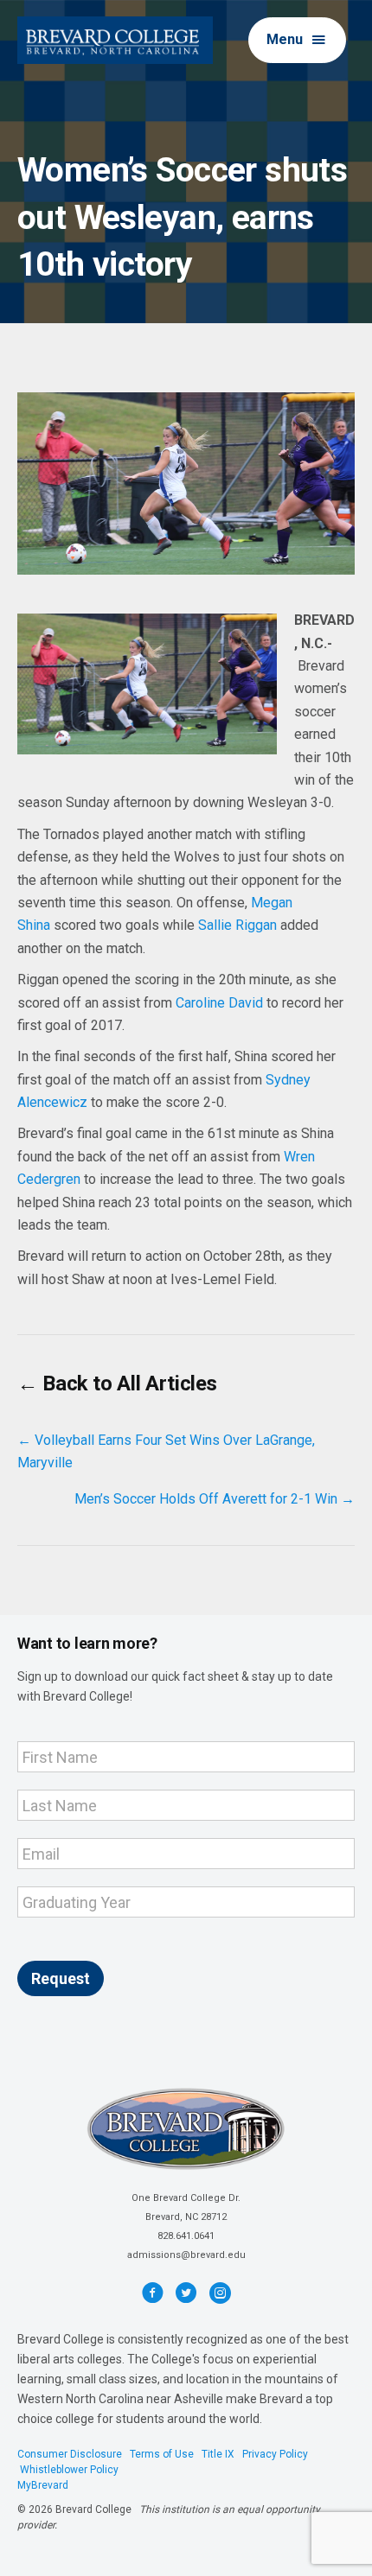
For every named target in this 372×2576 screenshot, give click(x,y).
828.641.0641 (186, 2236)
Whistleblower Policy (69, 2470)
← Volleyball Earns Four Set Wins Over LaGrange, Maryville (166, 1451)
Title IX (218, 2454)
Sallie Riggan (237, 925)
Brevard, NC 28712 (186, 2217)
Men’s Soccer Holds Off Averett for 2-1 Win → (215, 1499)
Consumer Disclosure (70, 2454)
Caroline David (219, 1003)
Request (61, 1978)
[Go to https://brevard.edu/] (115, 40)
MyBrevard (43, 2485)
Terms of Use (162, 2454)
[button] (297, 40)
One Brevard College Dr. (186, 2198)
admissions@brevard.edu (186, 2255)
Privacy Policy (275, 2454)
